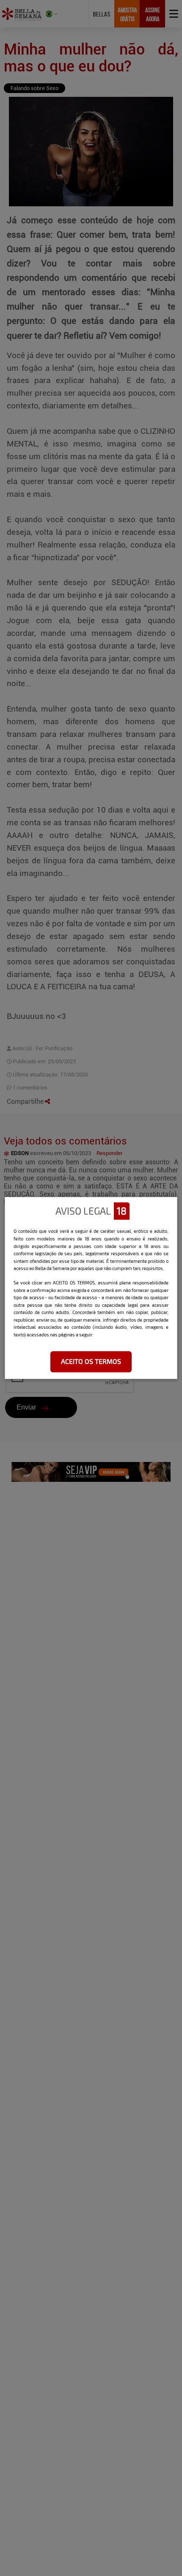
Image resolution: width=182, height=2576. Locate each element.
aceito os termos (91, 1361)
